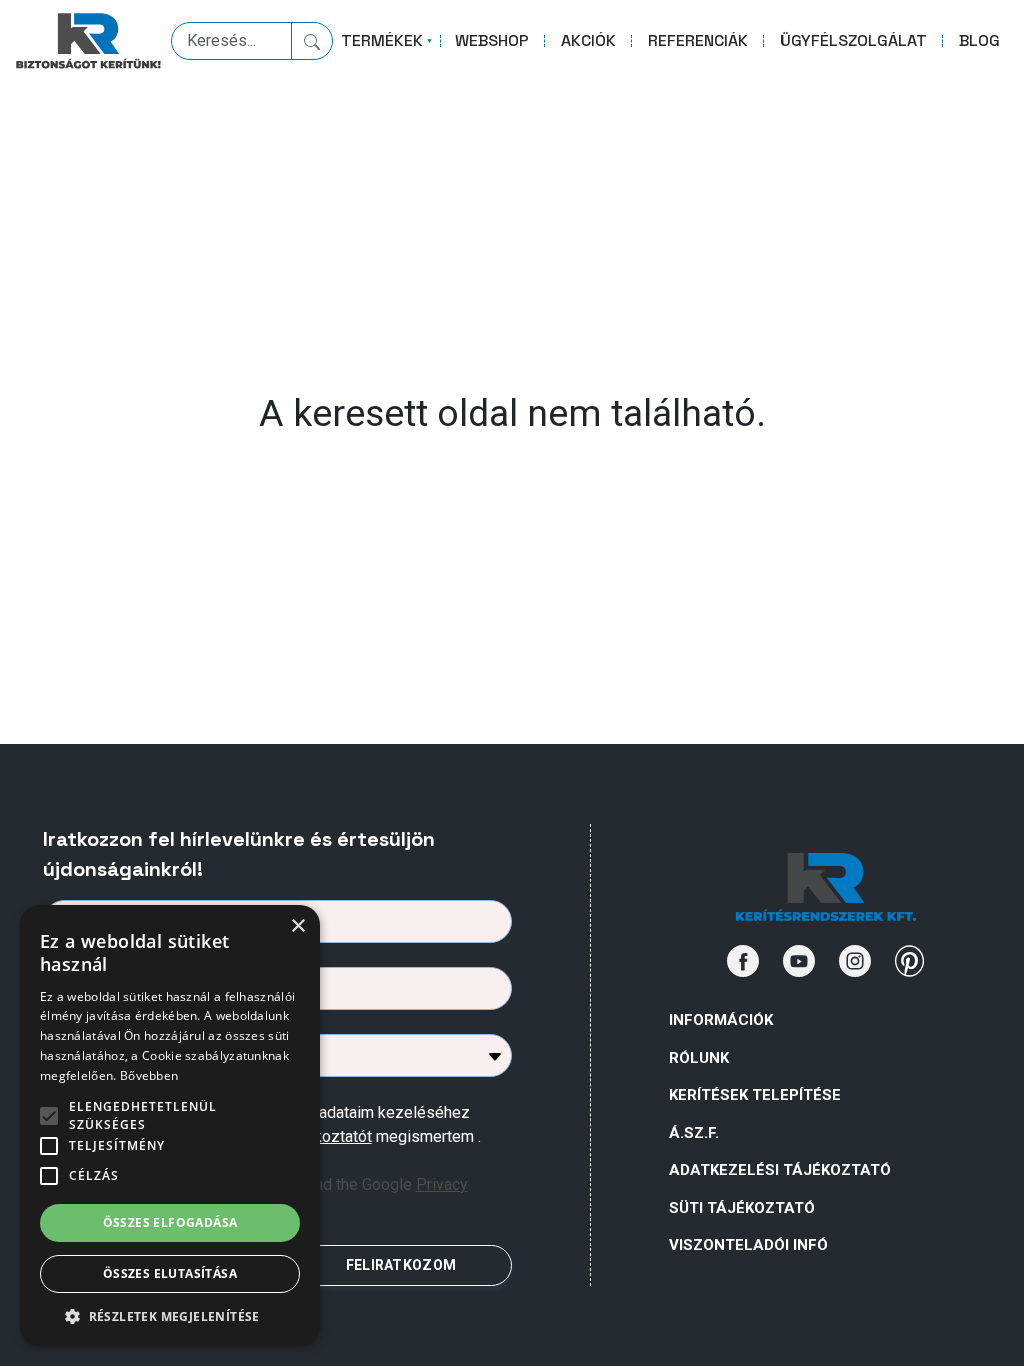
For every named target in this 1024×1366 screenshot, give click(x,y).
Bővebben (149, 1075)
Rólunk (699, 1058)
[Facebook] (743, 961)
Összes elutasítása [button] (170, 1273)
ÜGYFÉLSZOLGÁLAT (853, 40)
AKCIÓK (588, 40)
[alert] (170, 1125)
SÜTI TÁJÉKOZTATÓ (742, 1208)
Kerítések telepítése (755, 1095)
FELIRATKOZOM (401, 1265)
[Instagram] (855, 961)
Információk (721, 1020)
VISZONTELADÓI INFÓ (748, 1245)
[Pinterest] (910, 961)
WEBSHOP (492, 40)
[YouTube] (799, 961)
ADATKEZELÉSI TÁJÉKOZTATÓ (780, 1170)
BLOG (979, 40)
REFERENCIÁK (698, 40)
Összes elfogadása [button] (170, 1222)
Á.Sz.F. (694, 1133)
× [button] (297, 926)
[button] (170, 1316)
